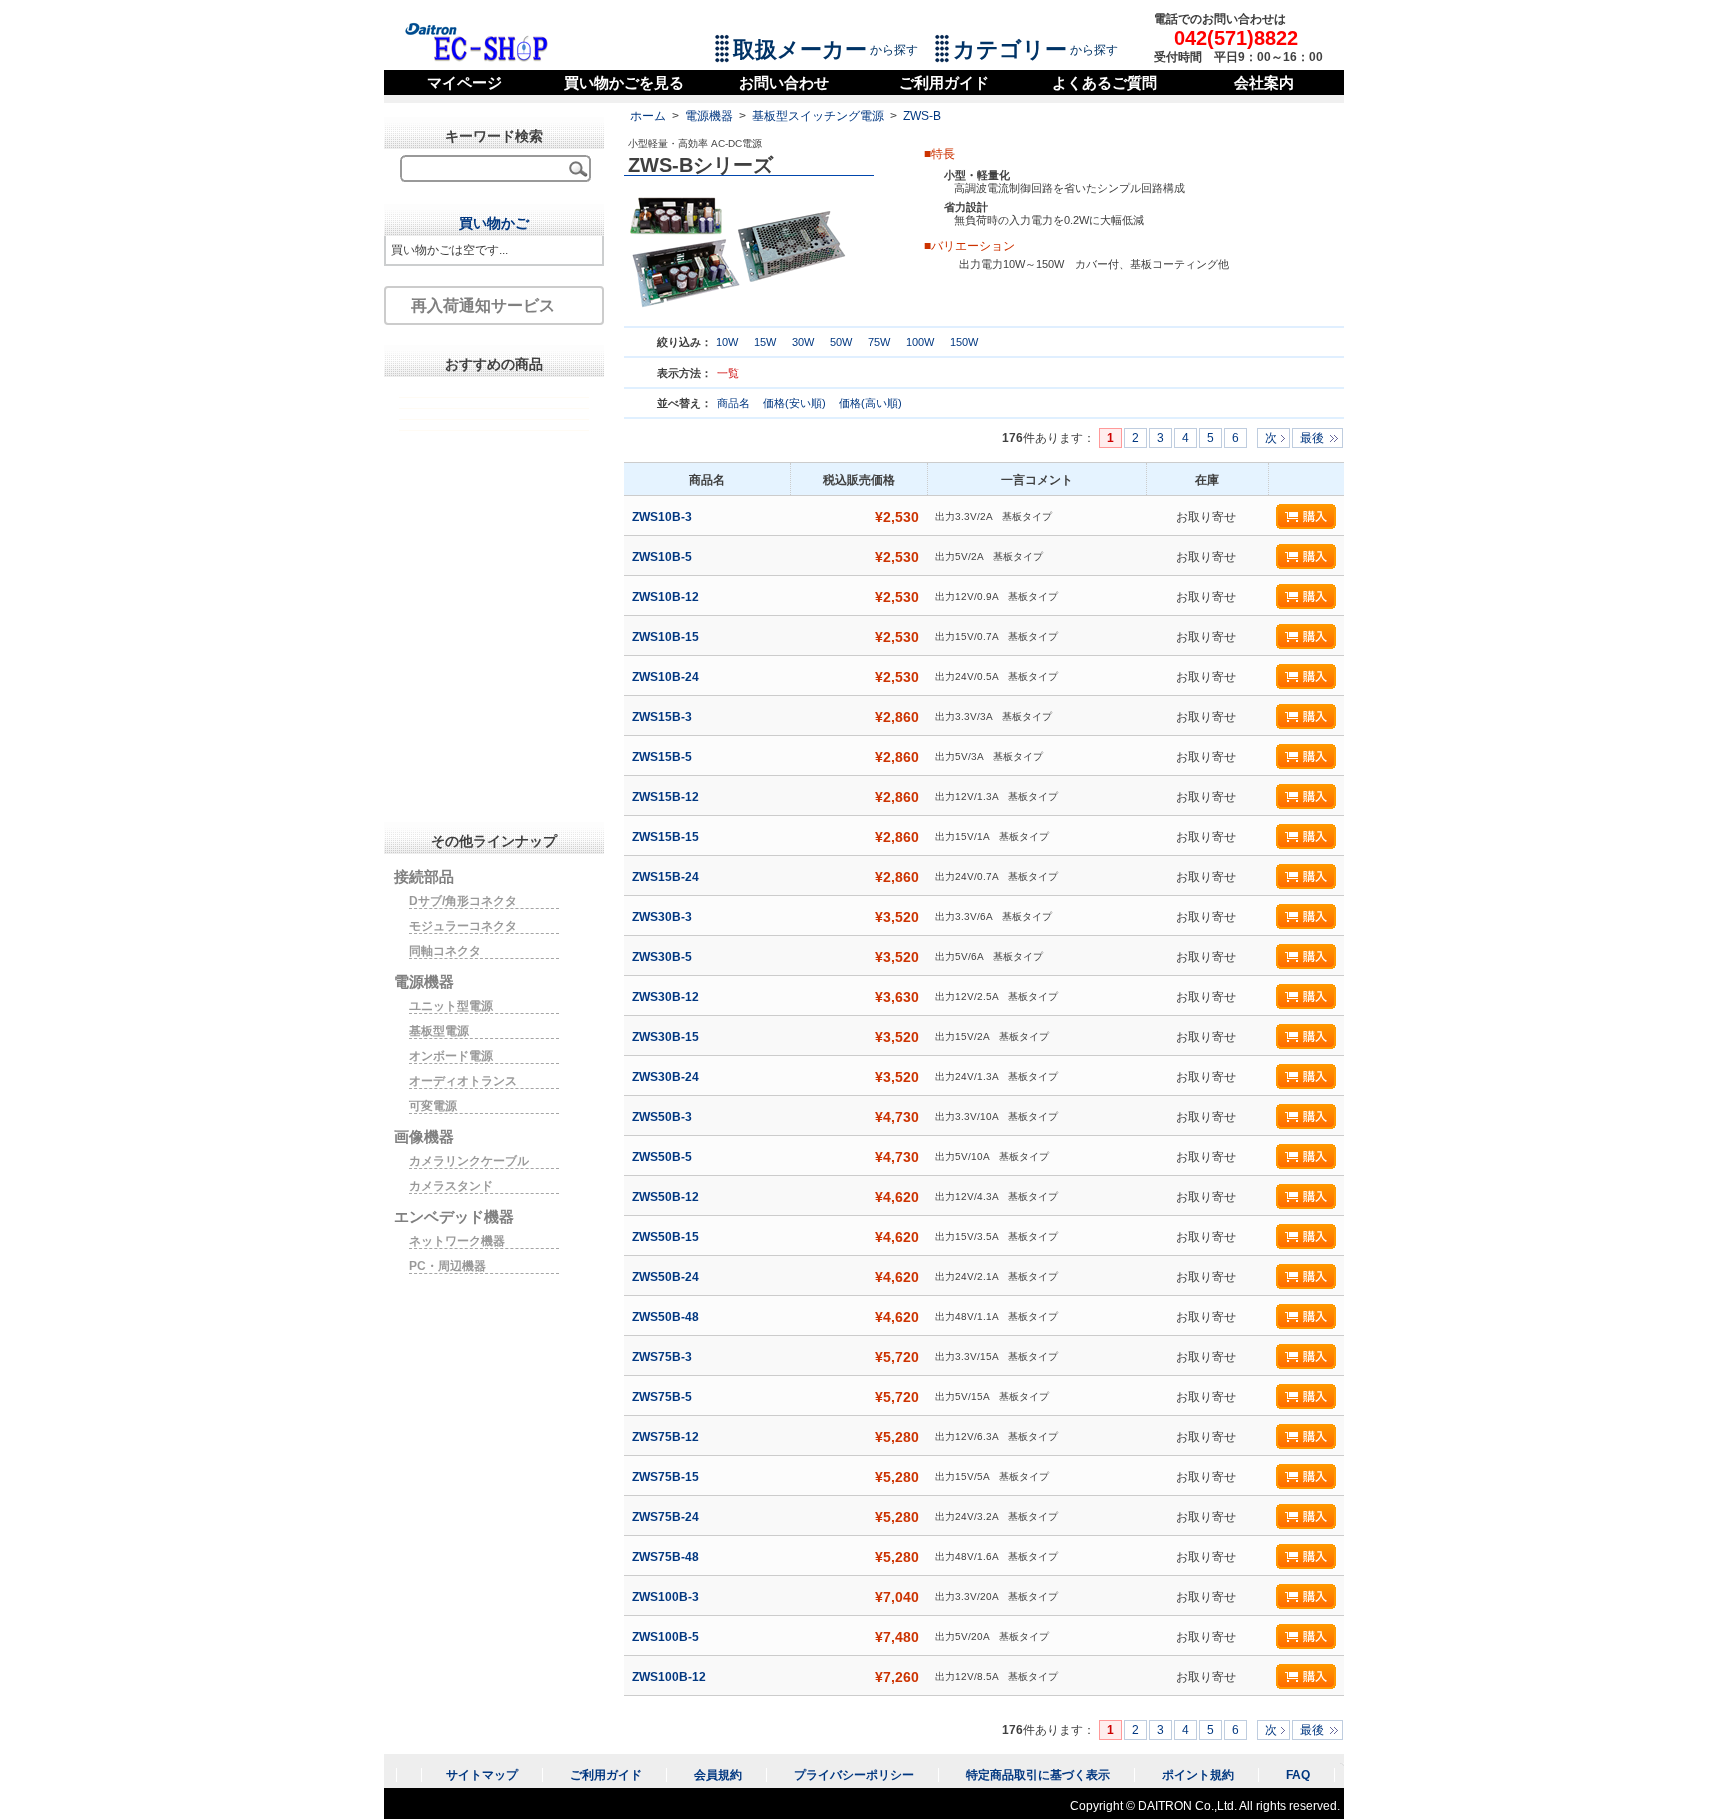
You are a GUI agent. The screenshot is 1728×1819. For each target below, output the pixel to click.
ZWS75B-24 (667, 1517)
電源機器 (709, 116)
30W (803, 342)
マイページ (464, 82)
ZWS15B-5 (663, 757)
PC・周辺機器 (447, 1266)
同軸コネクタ (445, 951)
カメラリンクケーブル (469, 1161)
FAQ (1298, 1775)
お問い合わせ (784, 82)
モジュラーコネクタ (463, 926)
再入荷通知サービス (483, 305)
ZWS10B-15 (667, 637)
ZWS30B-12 (667, 997)
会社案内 (1264, 82)
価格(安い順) (796, 403)
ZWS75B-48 (667, 1557)
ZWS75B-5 (663, 1397)
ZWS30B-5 (663, 957)
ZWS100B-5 (667, 1637)
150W (964, 342)
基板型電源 (439, 1031)
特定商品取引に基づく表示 (1038, 1775)
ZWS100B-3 (667, 1597)
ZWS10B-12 (667, 597)
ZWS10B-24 (667, 677)
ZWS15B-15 (667, 837)
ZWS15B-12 (667, 797)
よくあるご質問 (1104, 82)
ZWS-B (922, 116)
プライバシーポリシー (854, 1775)
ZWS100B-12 (670, 1677)
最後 (1312, 438)
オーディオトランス (463, 1081)
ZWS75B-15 (667, 1477)
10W (727, 342)
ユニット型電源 (451, 1006)
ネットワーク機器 (457, 1241)
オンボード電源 (451, 1056)
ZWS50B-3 (663, 1117)
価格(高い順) (870, 403)
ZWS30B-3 (663, 917)
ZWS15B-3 (663, 717)
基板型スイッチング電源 (818, 116)
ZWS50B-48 (667, 1317)
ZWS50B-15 (667, 1237)
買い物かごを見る (624, 82)
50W (841, 342)
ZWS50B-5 (663, 1157)
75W (879, 342)
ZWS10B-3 (663, 517)
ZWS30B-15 (667, 1037)
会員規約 (718, 1775)
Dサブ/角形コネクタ (463, 901)
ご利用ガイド (944, 82)
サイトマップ (482, 1775)
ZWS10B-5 (663, 557)
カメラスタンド (451, 1186)
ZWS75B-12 (667, 1437)
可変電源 (433, 1106)
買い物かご (494, 223)
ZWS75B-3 (663, 1357)
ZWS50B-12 (667, 1197)
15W (765, 342)
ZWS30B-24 (667, 1077)
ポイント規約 (1198, 1775)
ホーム (648, 116)
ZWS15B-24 (667, 877)
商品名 (735, 403)
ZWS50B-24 (667, 1277)
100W (920, 342)
